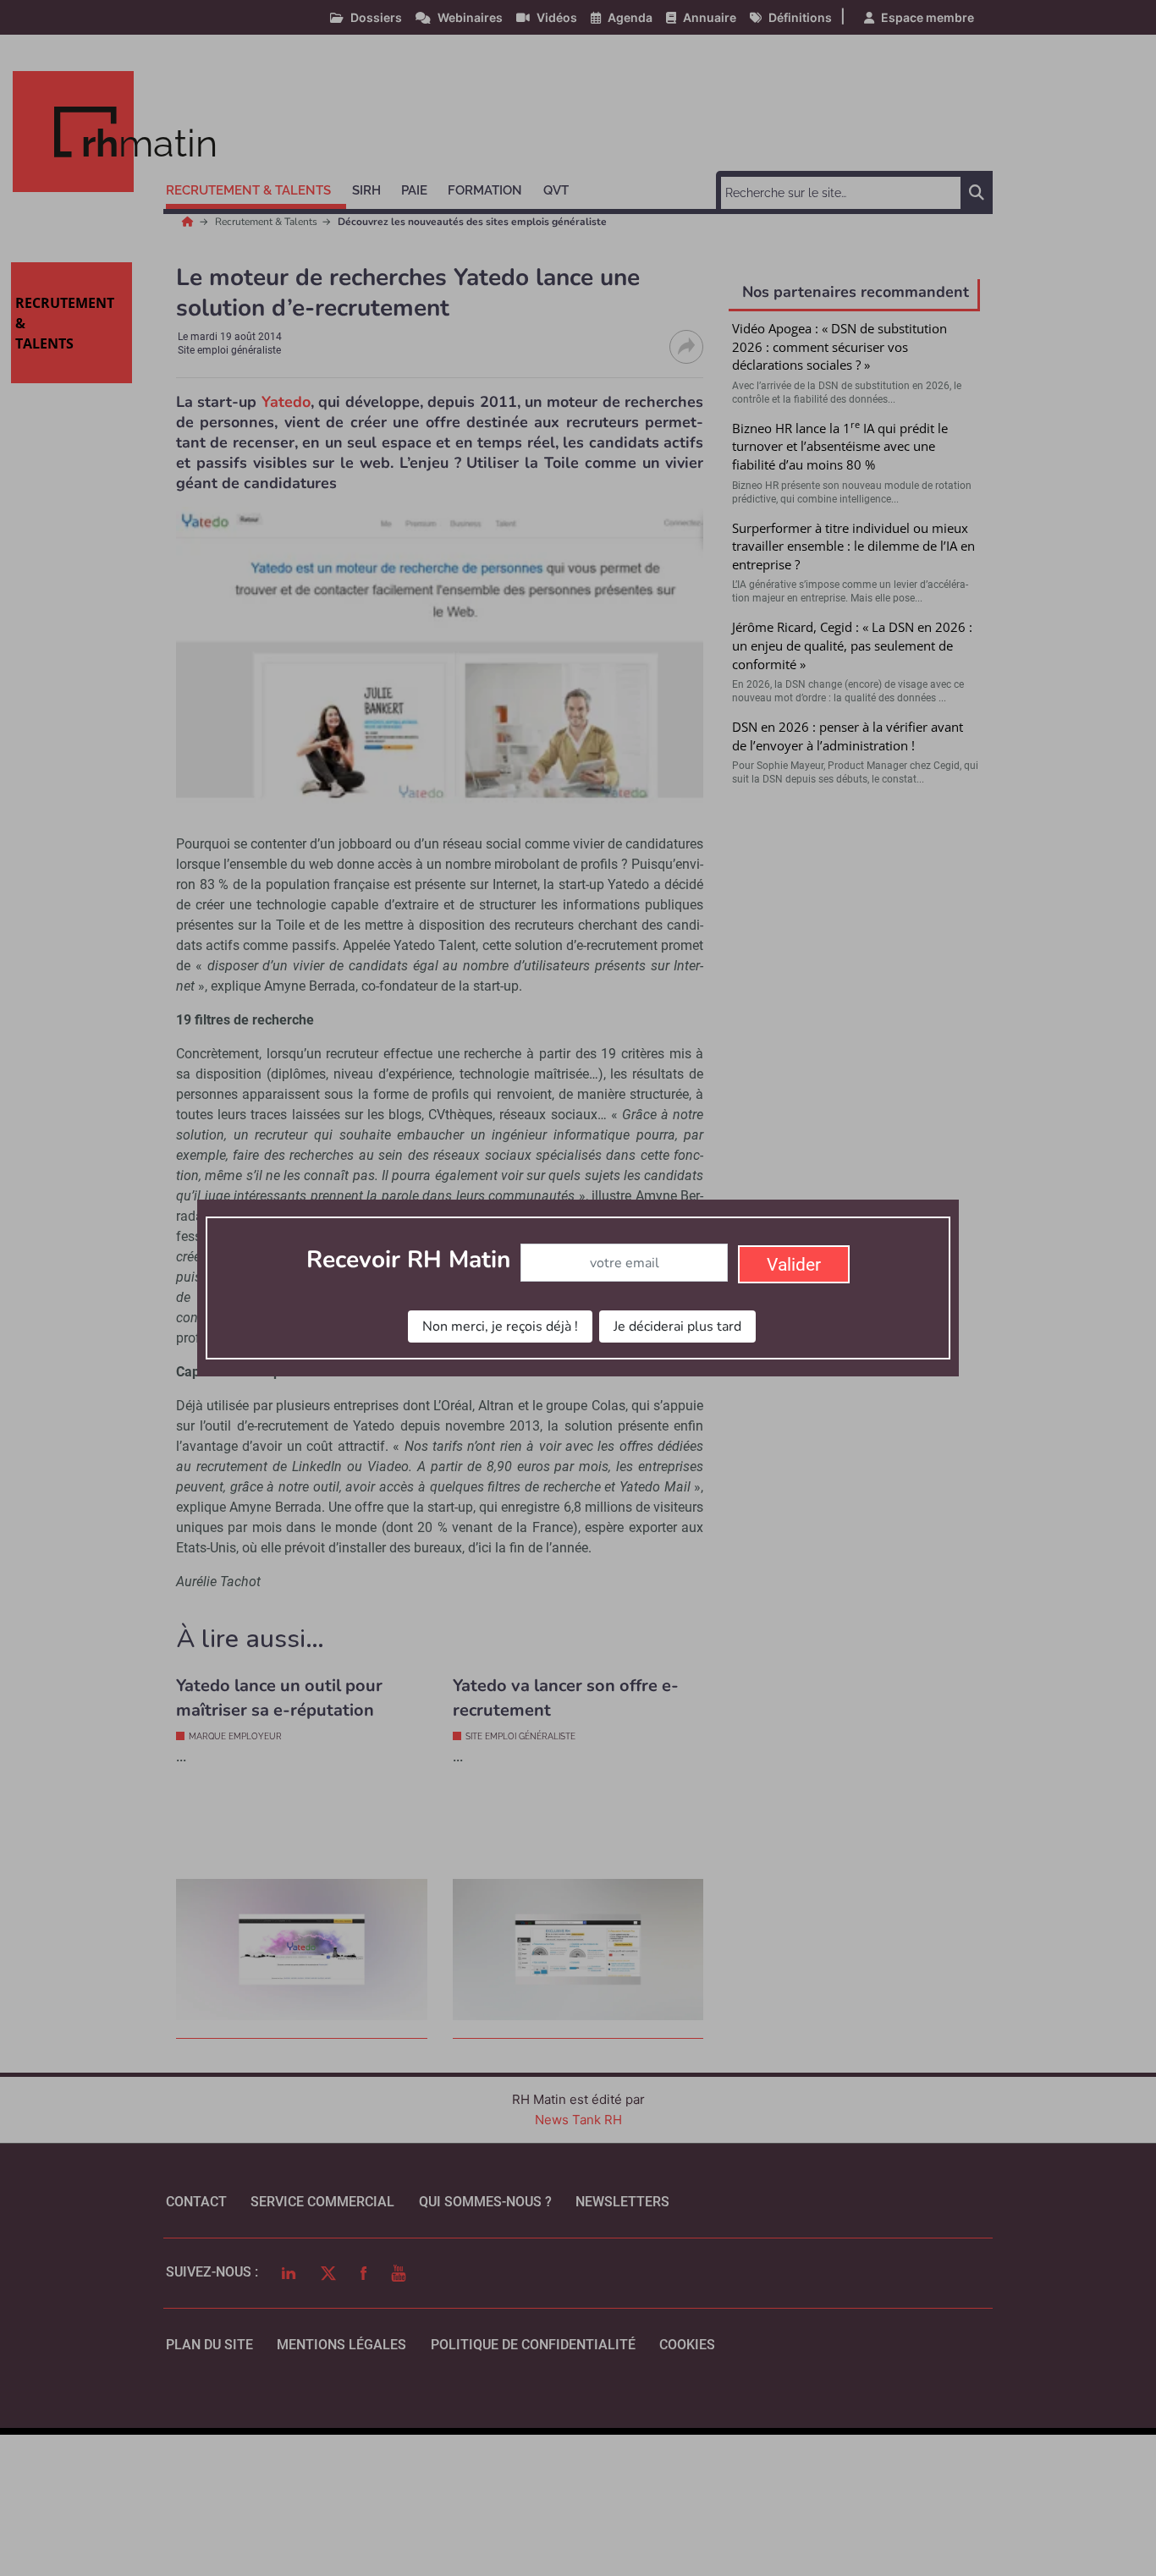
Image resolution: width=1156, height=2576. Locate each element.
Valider (794, 1265)
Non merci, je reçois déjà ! (500, 1326)
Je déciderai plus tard (677, 1326)
